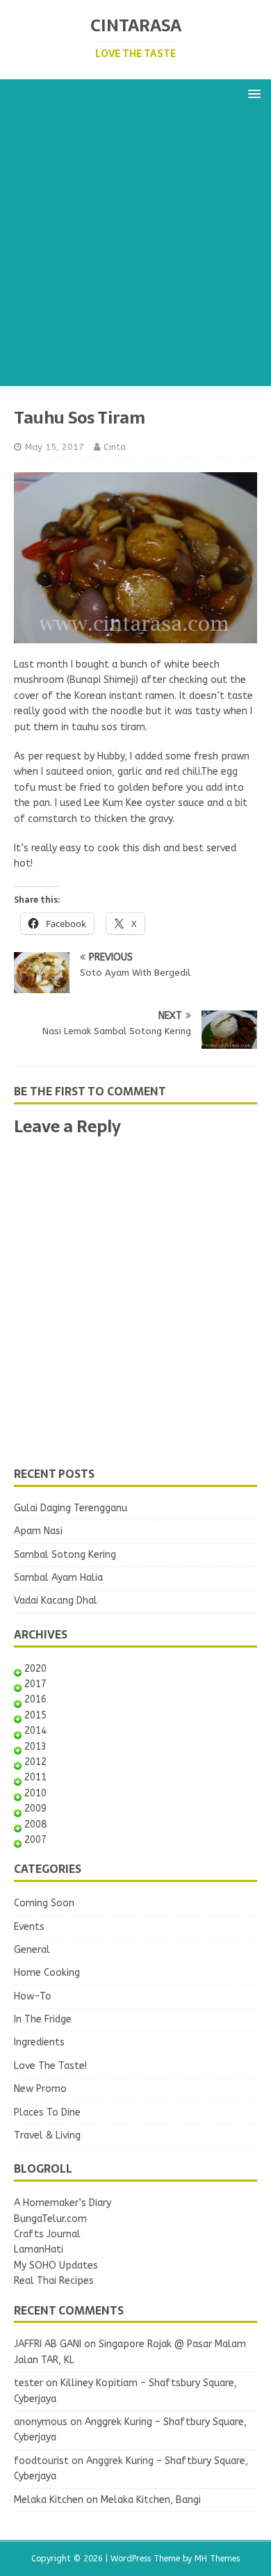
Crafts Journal (47, 2234)
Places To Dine (47, 2112)
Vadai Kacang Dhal (56, 1601)
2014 (35, 1731)
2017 (35, 1684)
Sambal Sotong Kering (65, 1555)
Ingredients (39, 2042)
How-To (33, 1996)
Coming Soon (44, 1903)
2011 (35, 1777)
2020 (35, 1669)
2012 (35, 1762)
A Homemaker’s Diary (63, 2203)
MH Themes (217, 2559)
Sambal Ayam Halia (58, 1578)
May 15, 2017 (55, 447)
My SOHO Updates (56, 2265)
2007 (35, 1840)
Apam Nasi (38, 1531)
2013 (35, 1747)
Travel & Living (47, 2135)
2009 (35, 1809)
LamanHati (39, 2249)
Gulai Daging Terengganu (71, 1508)
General (32, 1950)
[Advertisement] (135, 250)
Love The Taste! (50, 2066)
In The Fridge (43, 2019)
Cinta (115, 447)
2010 (35, 1793)
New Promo (40, 2089)
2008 (35, 1825)
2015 (35, 1715)
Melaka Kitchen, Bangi (151, 2500)
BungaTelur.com (50, 2219)
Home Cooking (47, 1973)
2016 (35, 1699)
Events (29, 1927)
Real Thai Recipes (54, 2281)
